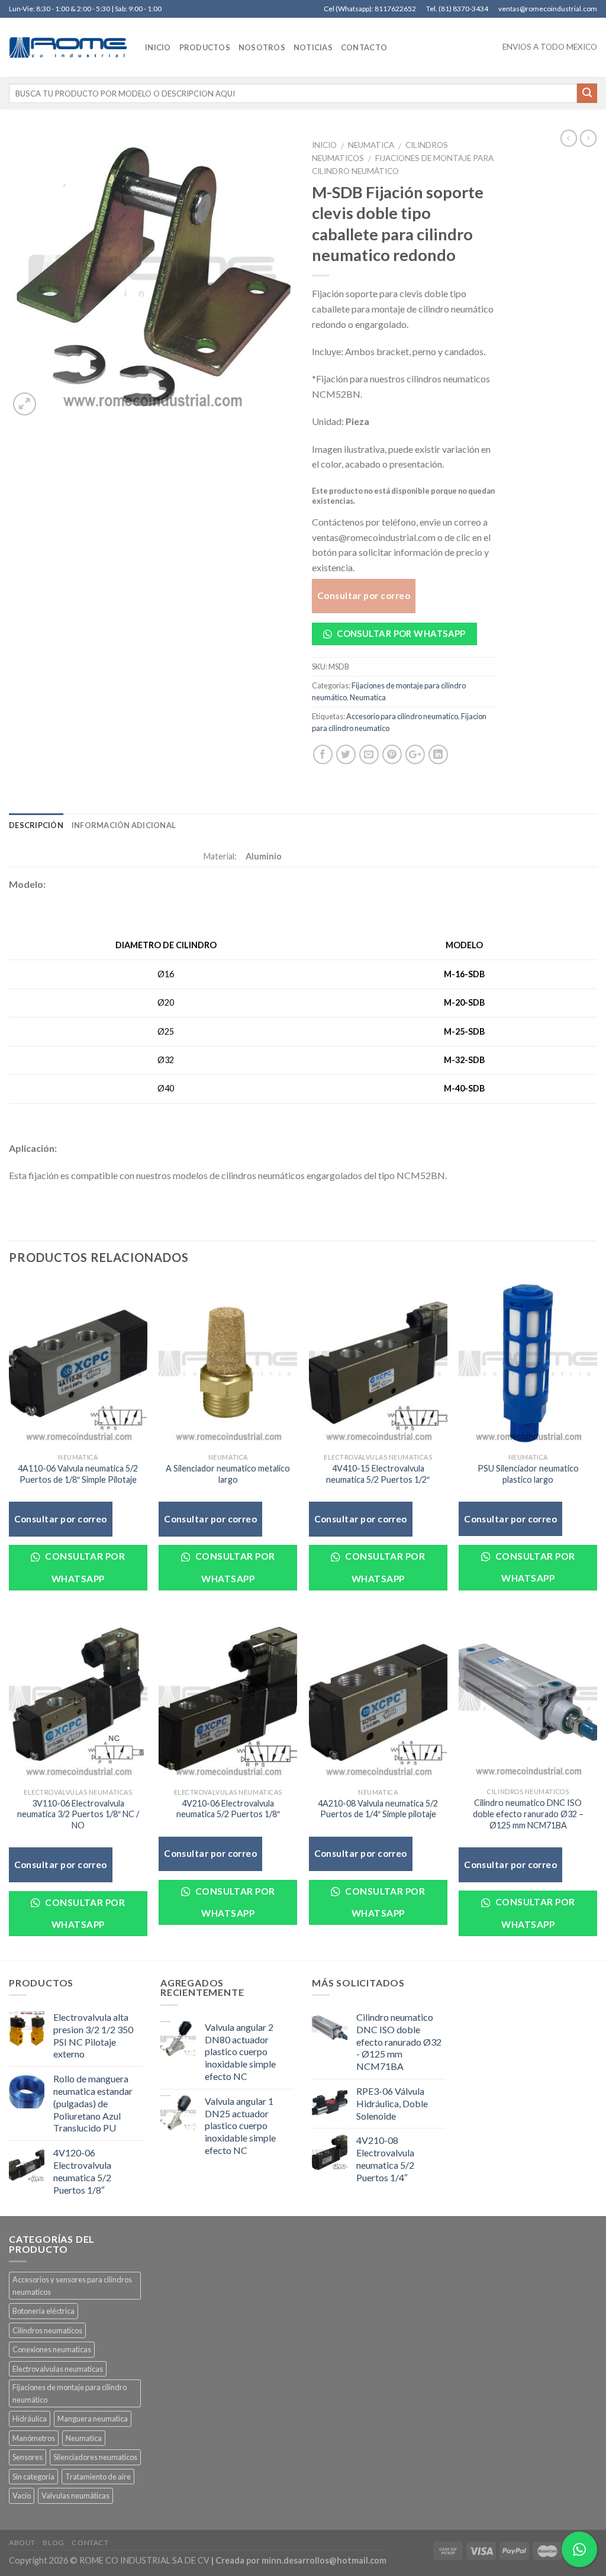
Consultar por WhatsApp (400, 633)
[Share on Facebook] (323, 754)
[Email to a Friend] (369, 754)
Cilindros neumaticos (47, 2330)
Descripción (36, 825)
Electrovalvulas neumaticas (58, 2369)
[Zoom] (25, 404)
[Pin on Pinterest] (392, 754)
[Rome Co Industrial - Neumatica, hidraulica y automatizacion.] (68, 47)
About (22, 2543)
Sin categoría (33, 2477)
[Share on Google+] (415, 754)
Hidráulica (30, 2419)
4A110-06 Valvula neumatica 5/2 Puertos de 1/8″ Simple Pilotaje (78, 1474)
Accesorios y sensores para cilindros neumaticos (72, 2285)
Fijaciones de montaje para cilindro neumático (70, 2393)
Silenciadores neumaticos (95, 2457)
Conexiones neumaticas (52, 2349)
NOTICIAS (313, 47)
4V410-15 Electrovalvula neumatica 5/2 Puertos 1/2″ (378, 1474)
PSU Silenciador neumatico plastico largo (528, 1474)
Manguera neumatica (93, 2419)
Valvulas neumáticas (75, 2495)
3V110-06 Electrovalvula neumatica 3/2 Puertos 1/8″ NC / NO (78, 1814)
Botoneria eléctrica (43, 2311)
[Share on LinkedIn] (438, 754)
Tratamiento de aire (98, 2477)
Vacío (22, 2495)
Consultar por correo (364, 595)
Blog (53, 2543)
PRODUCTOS (205, 47)
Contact (90, 2543)
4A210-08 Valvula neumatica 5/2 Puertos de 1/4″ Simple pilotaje (378, 1809)
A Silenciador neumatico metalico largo (228, 1474)
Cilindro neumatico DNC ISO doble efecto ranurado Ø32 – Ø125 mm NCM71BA (528, 1814)
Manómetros (34, 2438)
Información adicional (124, 825)
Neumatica (371, 145)
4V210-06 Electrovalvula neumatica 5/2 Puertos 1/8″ (228, 1809)
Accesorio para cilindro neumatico (402, 716)
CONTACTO (364, 47)
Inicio (324, 145)
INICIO (158, 47)
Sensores (28, 2457)
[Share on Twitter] (346, 754)
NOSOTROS (262, 47)
